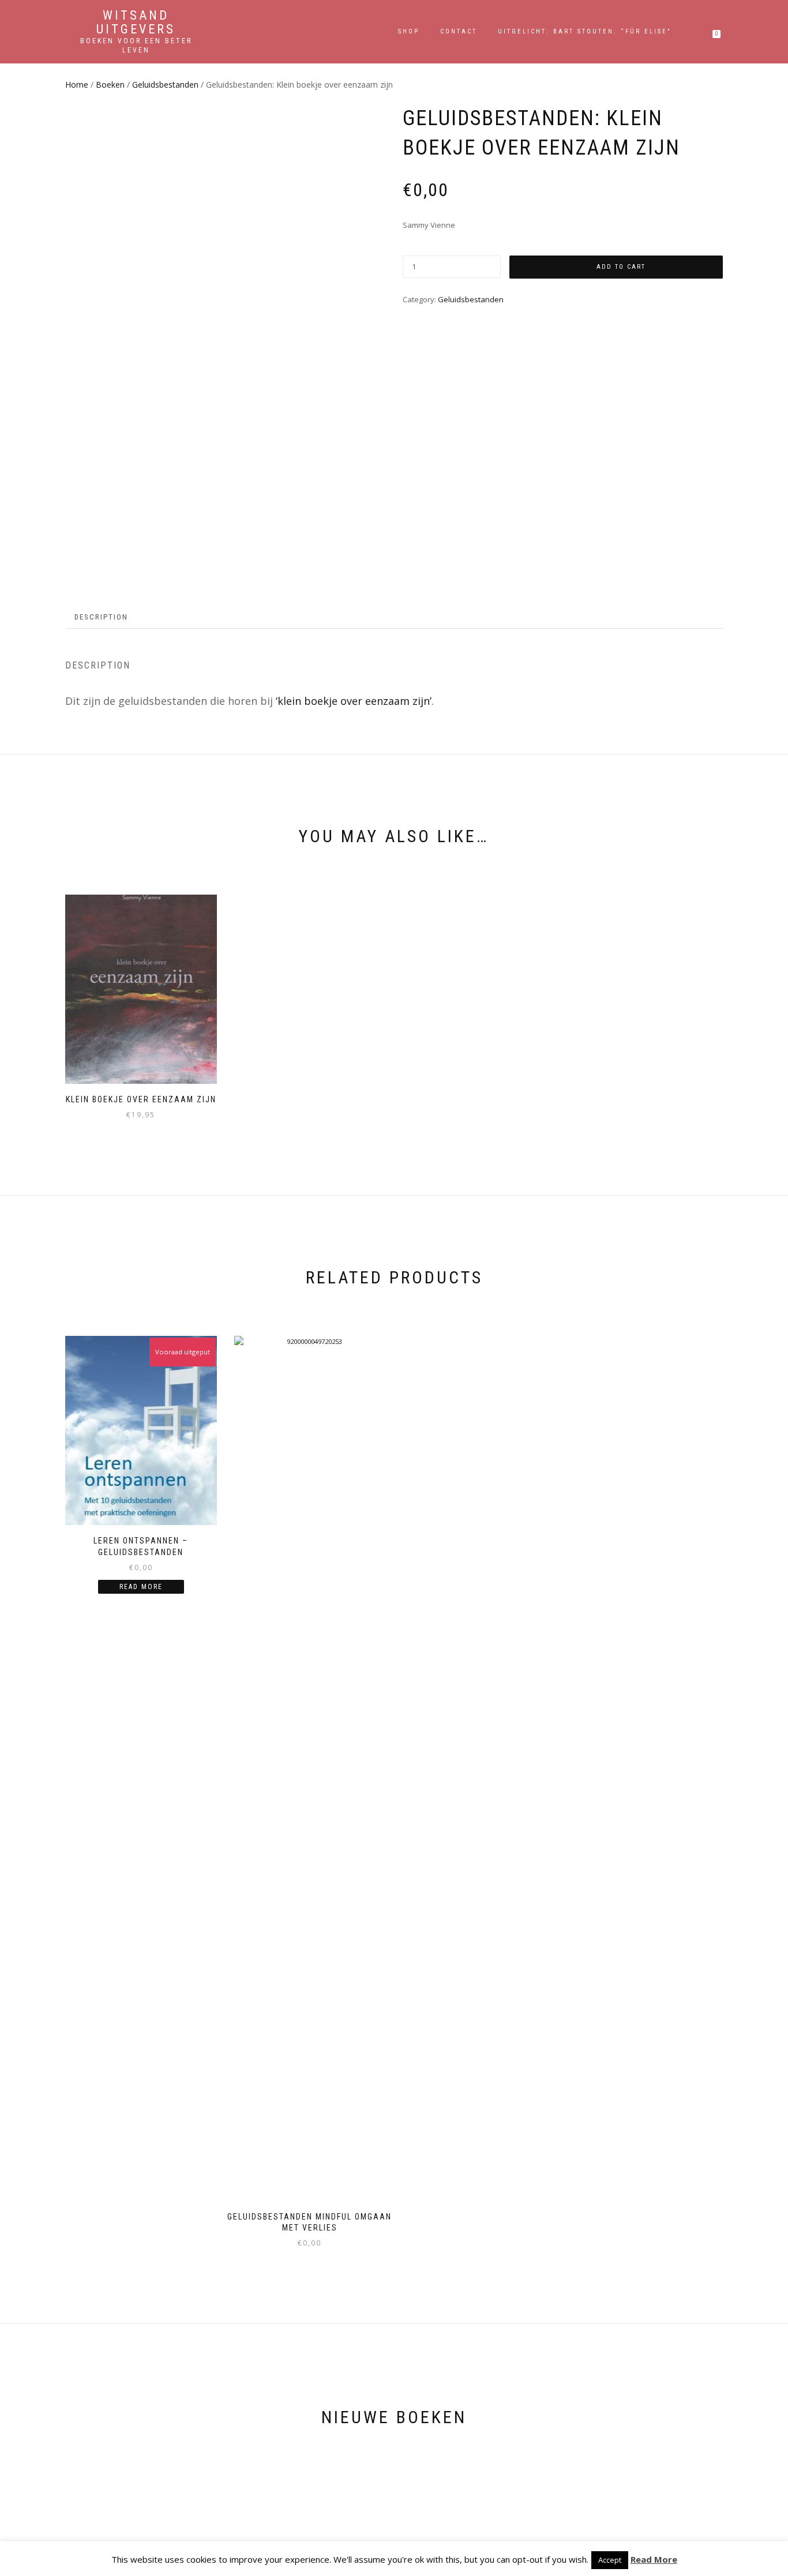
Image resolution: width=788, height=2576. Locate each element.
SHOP (409, 31)
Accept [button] (610, 2560)
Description (101, 617)
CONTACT (459, 31)
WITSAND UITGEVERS (136, 22)
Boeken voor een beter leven (136, 46)
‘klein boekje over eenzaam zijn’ (354, 701)
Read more (141, 1587)
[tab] (102, 617)
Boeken (110, 85)
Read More (654, 2559)
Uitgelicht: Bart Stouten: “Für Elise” (584, 31)
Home (77, 85)
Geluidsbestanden (165, 85)
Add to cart (621, 267)
